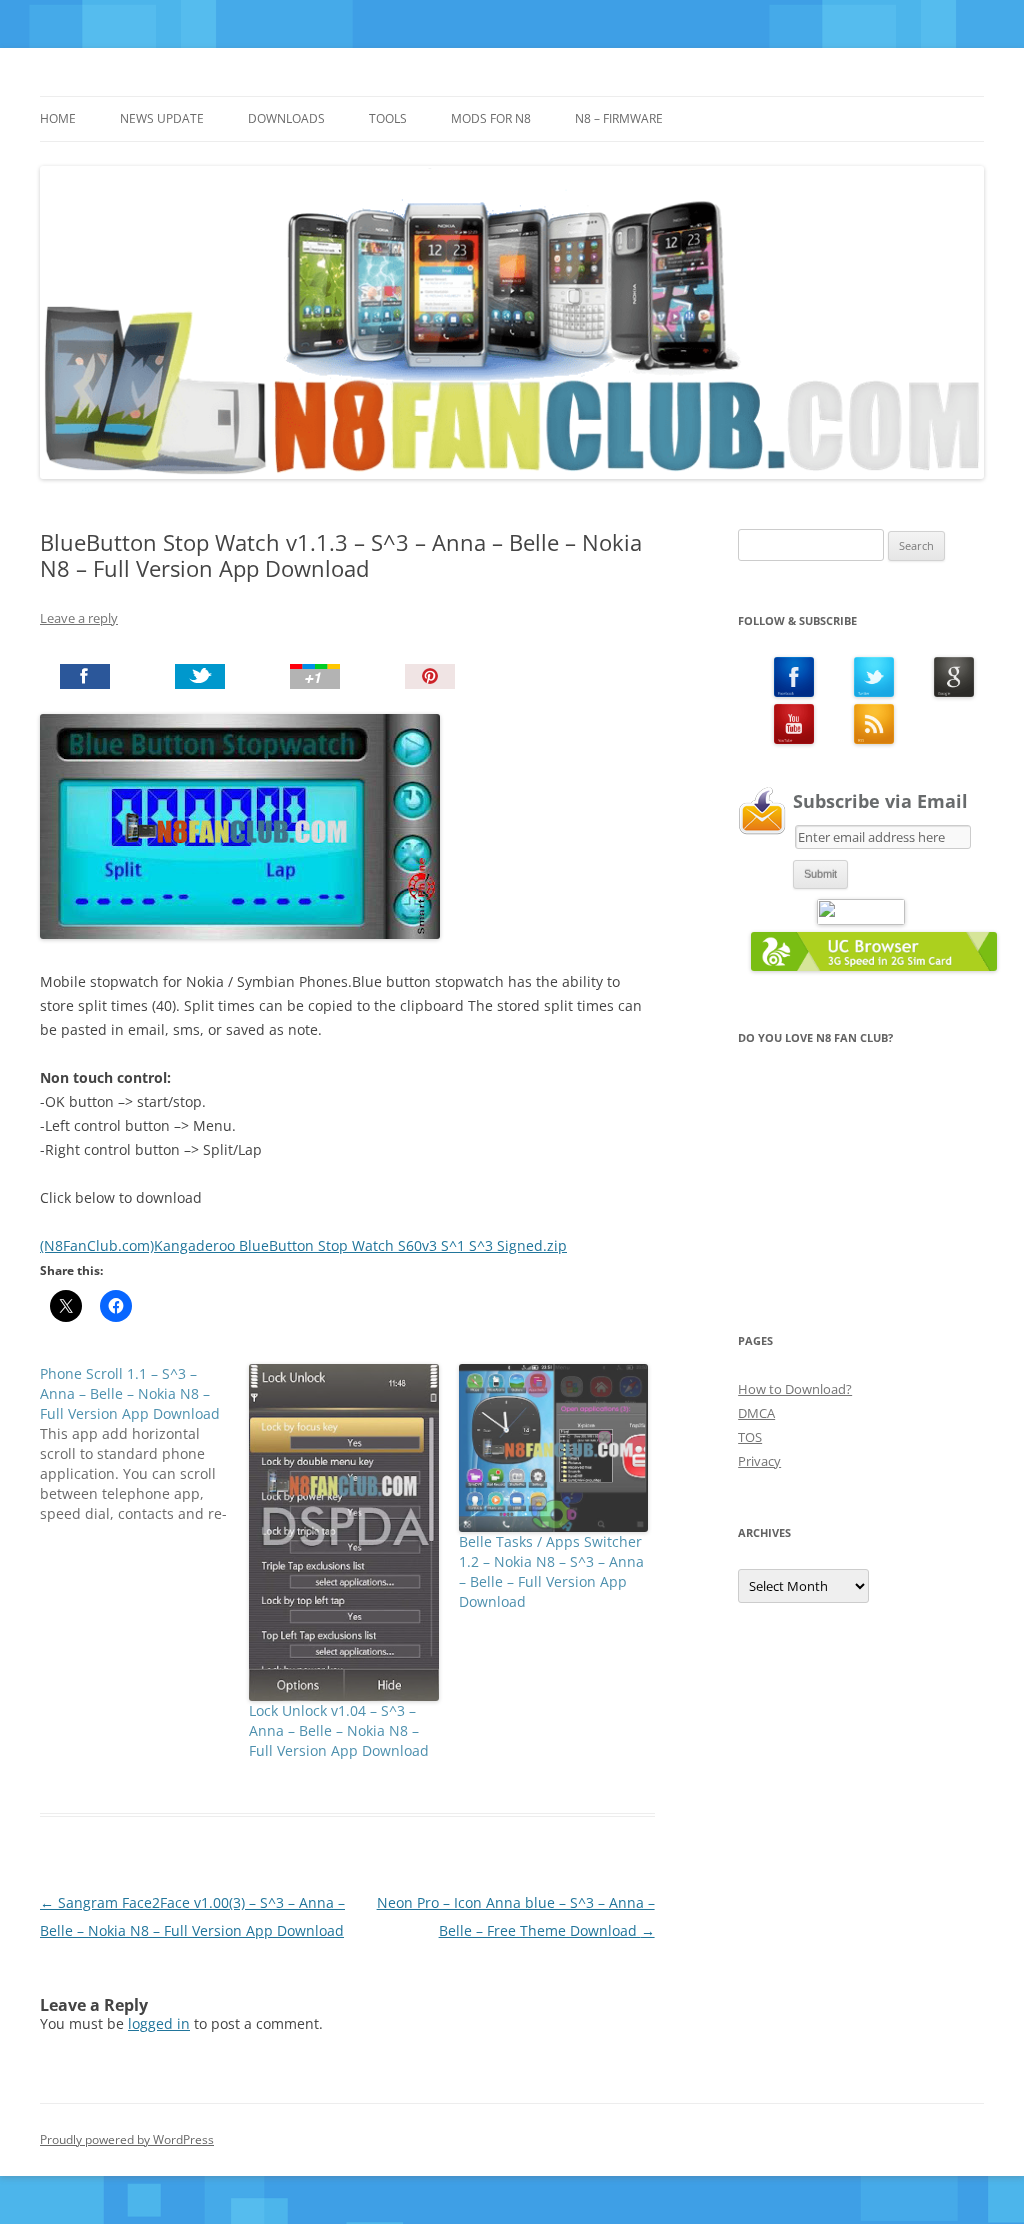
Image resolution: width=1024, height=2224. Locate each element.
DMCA (756, 1413)
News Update (162, 118)
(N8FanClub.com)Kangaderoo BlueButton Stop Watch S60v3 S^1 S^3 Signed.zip (303, 1245)
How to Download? (795, 1389)
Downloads (286, 118)
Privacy (759, 1461)
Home (58, 118)
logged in (159, 2023)
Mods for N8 (491, 118)
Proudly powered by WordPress (127, 2139)
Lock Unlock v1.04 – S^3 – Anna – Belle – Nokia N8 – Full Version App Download (339, 1730)
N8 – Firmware (619, 118)
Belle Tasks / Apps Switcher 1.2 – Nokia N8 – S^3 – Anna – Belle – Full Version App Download (551, 1571)
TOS (750, 1437)
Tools (388, 118)
